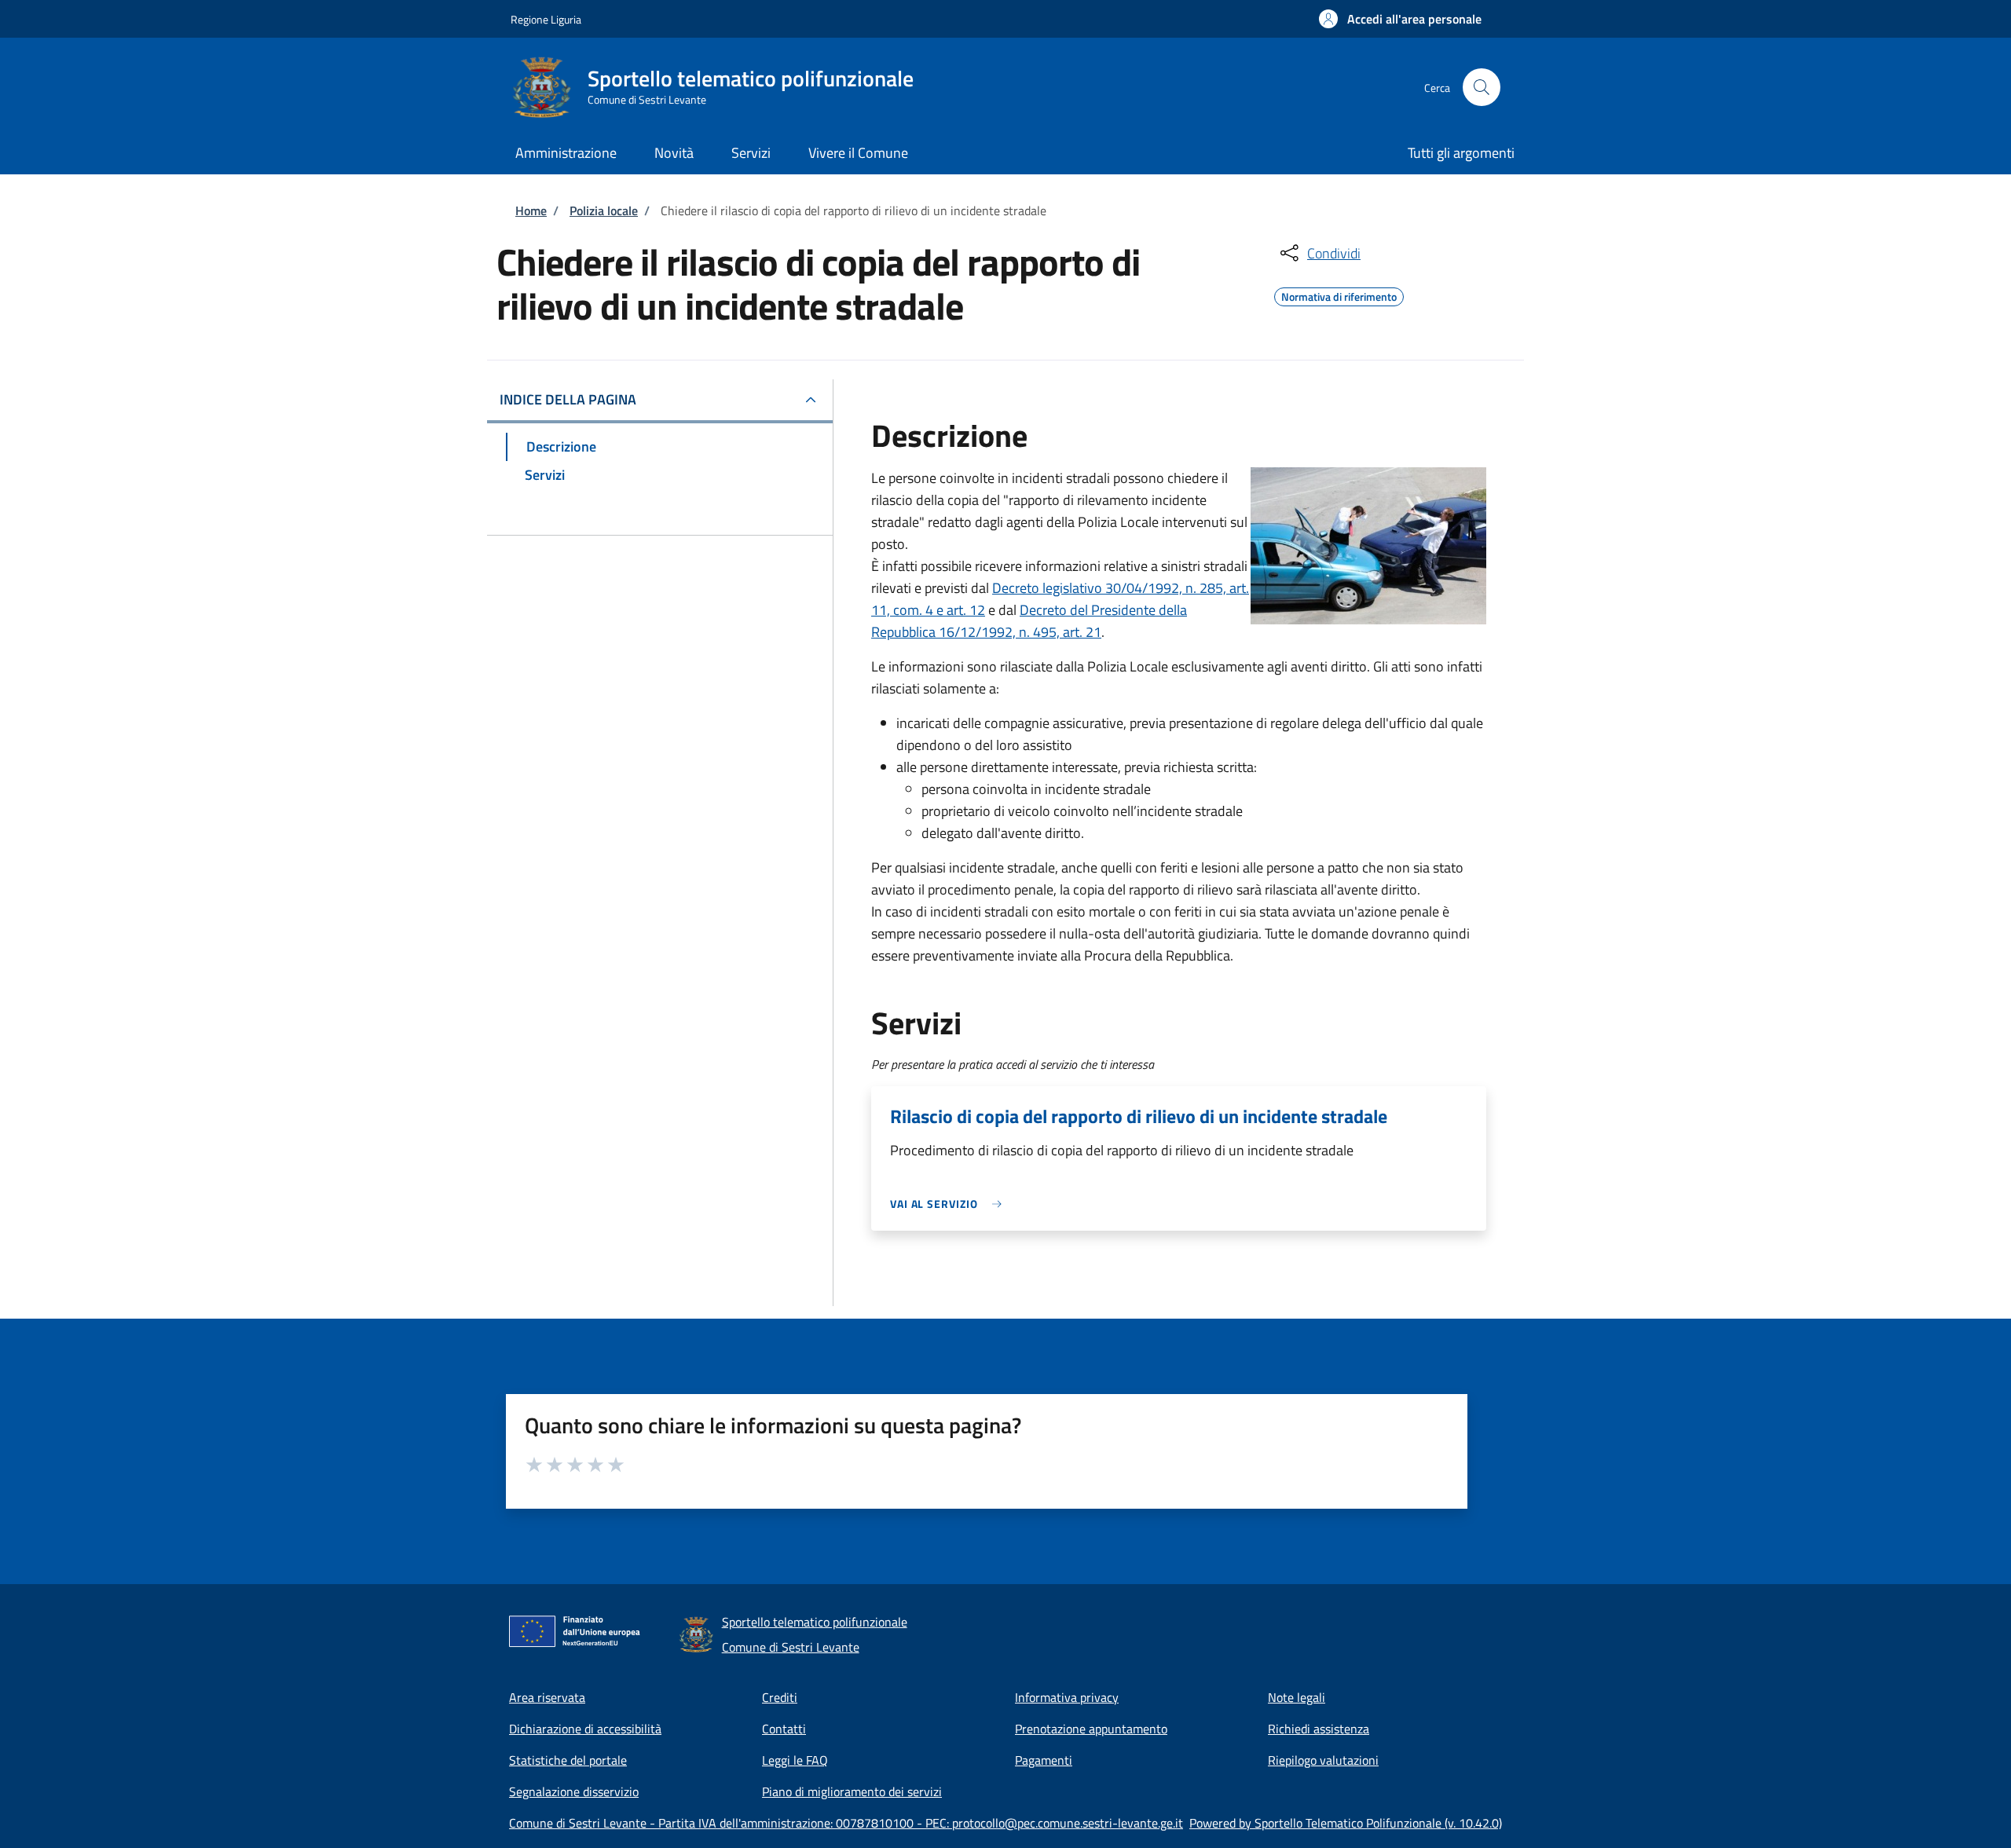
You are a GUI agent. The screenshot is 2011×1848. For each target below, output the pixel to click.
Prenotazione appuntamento (1091, 1729)
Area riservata (547, 1697)
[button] (1400, 19)
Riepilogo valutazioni (1323, 1760)
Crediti (780, 1697)
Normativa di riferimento (1339, 295)
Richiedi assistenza (1319, 1729)
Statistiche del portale (568, 1760)
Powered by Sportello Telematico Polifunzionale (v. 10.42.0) (1346, 1823)
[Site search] (1482, 87)
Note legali (1297, 1697)
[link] (950, 1204)
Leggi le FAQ (795, 1760)
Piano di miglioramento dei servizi (852, 1791)
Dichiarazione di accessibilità (585, 1729)
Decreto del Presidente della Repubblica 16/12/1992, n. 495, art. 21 (1029, 621)
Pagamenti (1044, 1760)
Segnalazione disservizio (574, 1791)
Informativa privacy (1067, 1697)
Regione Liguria (546, 19)
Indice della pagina (568, 399)
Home (531, 210)
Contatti (784, 1729)
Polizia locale (604, 210)
